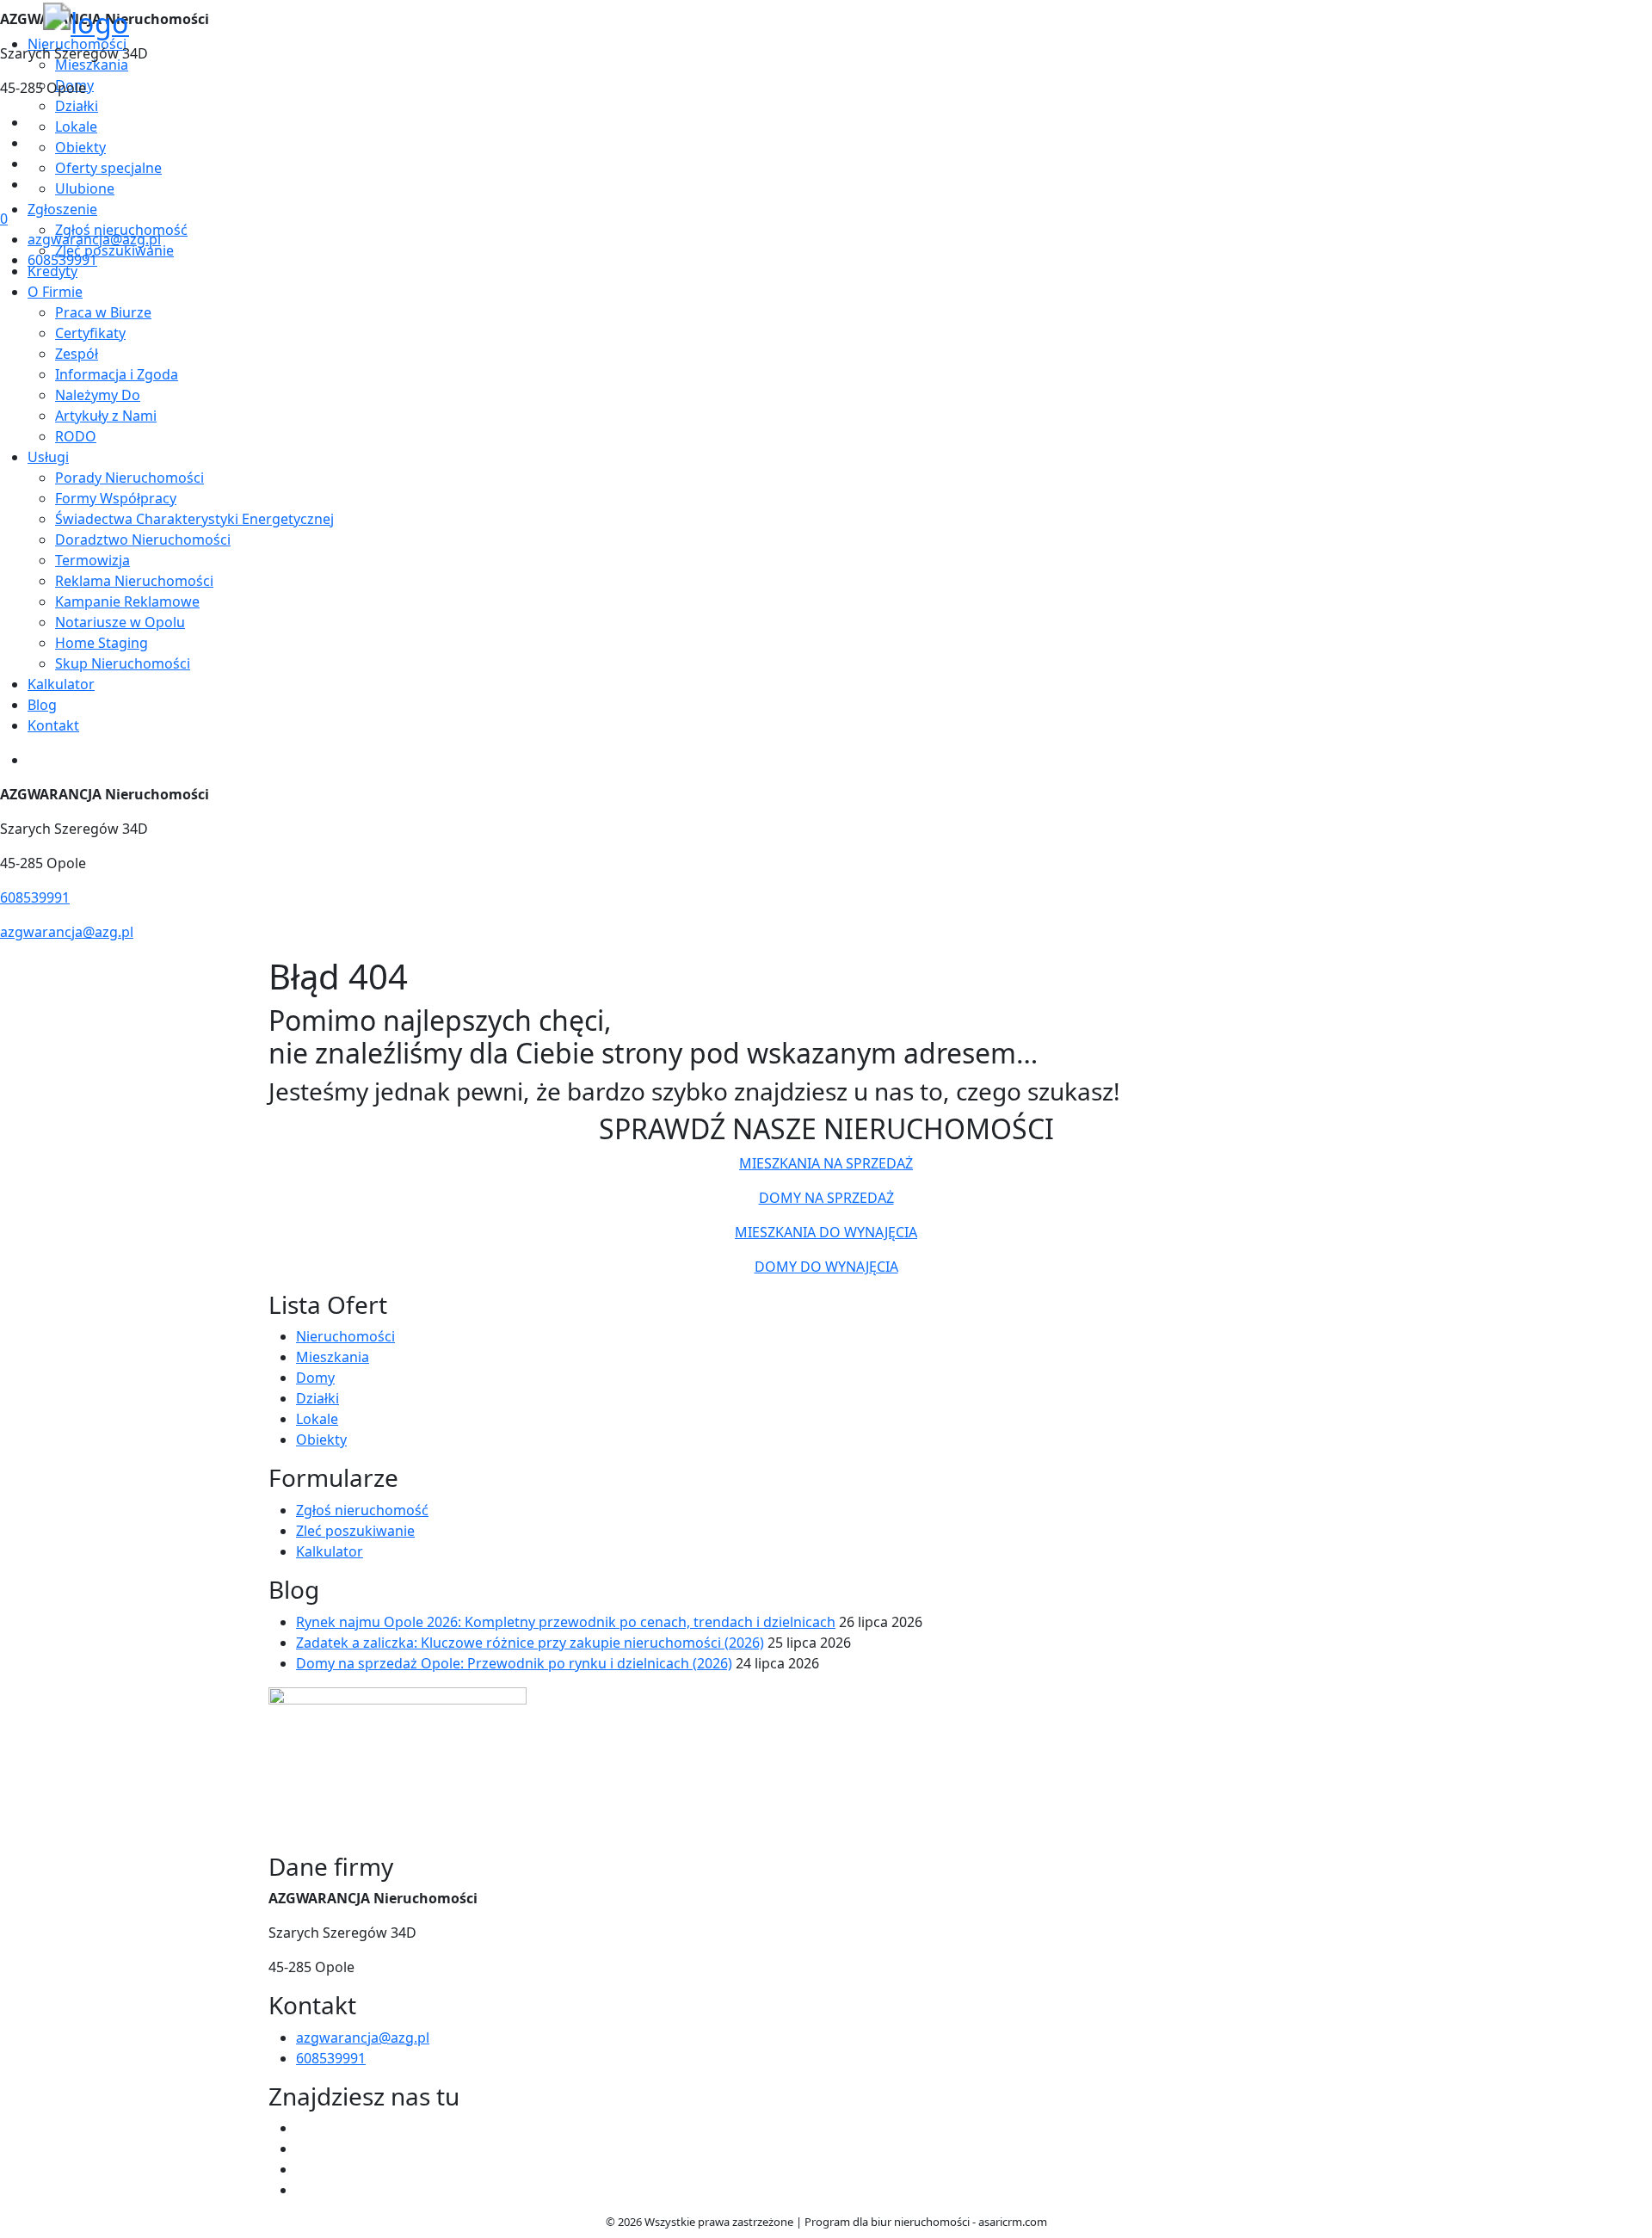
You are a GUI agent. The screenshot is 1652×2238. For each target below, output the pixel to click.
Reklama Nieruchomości (134, 581)
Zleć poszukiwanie (355, 1531)
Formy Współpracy (116, 498)
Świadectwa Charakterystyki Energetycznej (194, 519)
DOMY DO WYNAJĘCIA (826, 1267)
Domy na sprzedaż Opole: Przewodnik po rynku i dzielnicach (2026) (514, 1663)
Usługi (48, 457)
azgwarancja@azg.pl (94, 239)
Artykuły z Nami (106, 416)
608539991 (62, 260)
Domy (315, 1378)
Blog (42, 705)
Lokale (317, 1419)
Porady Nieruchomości (129, 478)
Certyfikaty (90, 333)
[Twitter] (34, 143)
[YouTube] (34, 163)
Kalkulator (61, 684)
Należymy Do (98, 395)
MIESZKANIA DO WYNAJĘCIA (826, 1232)
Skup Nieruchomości (123, 663)
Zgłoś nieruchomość (362, 1510)
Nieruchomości (345, 1336)
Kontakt (53, 725)
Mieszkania (333, 1357)
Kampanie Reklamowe (127, 601)
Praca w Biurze (103, 312)
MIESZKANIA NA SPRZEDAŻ (826, 1163)
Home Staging (102, 643)
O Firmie (55, 292)
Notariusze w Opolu (120, 622)
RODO (76, 436)
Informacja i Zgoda (117, 374)
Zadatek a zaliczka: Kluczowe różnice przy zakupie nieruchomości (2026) (530, 1643)
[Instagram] (34, 184)
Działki (317, 1398)
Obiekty (321, 1440)
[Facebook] (34, 122)
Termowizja (92, 560)
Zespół (77, 354)
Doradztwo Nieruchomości (143, 539)
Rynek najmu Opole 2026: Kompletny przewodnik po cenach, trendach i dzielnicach (566, 1622)
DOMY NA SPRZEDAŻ (826, 1198)
